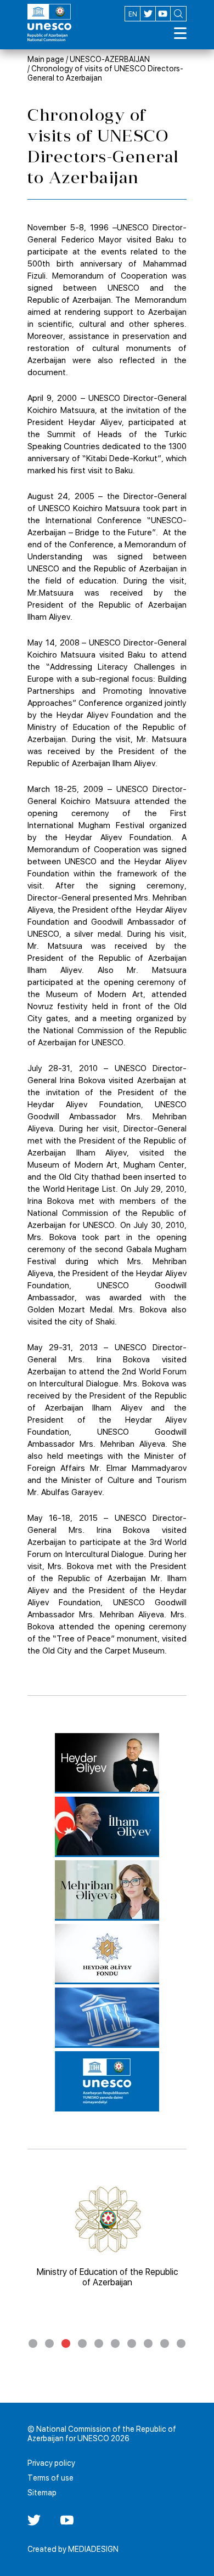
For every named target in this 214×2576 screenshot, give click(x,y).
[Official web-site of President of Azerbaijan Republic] (107, 1827)
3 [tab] (66, 2343)
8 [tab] (148, 2343)
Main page (46, 59)
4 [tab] (82, 2343)
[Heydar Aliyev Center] (107, 1763)
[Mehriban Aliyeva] (107, 1890)
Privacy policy (51, 2463)
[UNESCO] (107, 2018)
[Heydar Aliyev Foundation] (107, 1954)
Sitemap (42, 2493)
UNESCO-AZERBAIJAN (110, 59)
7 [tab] (132, 2343)
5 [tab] (99, 2343)
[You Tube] (67, 2524)
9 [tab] (165, 2343)
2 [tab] (49, 2343)
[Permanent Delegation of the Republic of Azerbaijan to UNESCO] (107, 2081)
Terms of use (50, 2478)
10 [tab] (181, 2343)
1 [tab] (33, 2343)
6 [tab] (115, 2343)
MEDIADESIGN (93, 2549)
